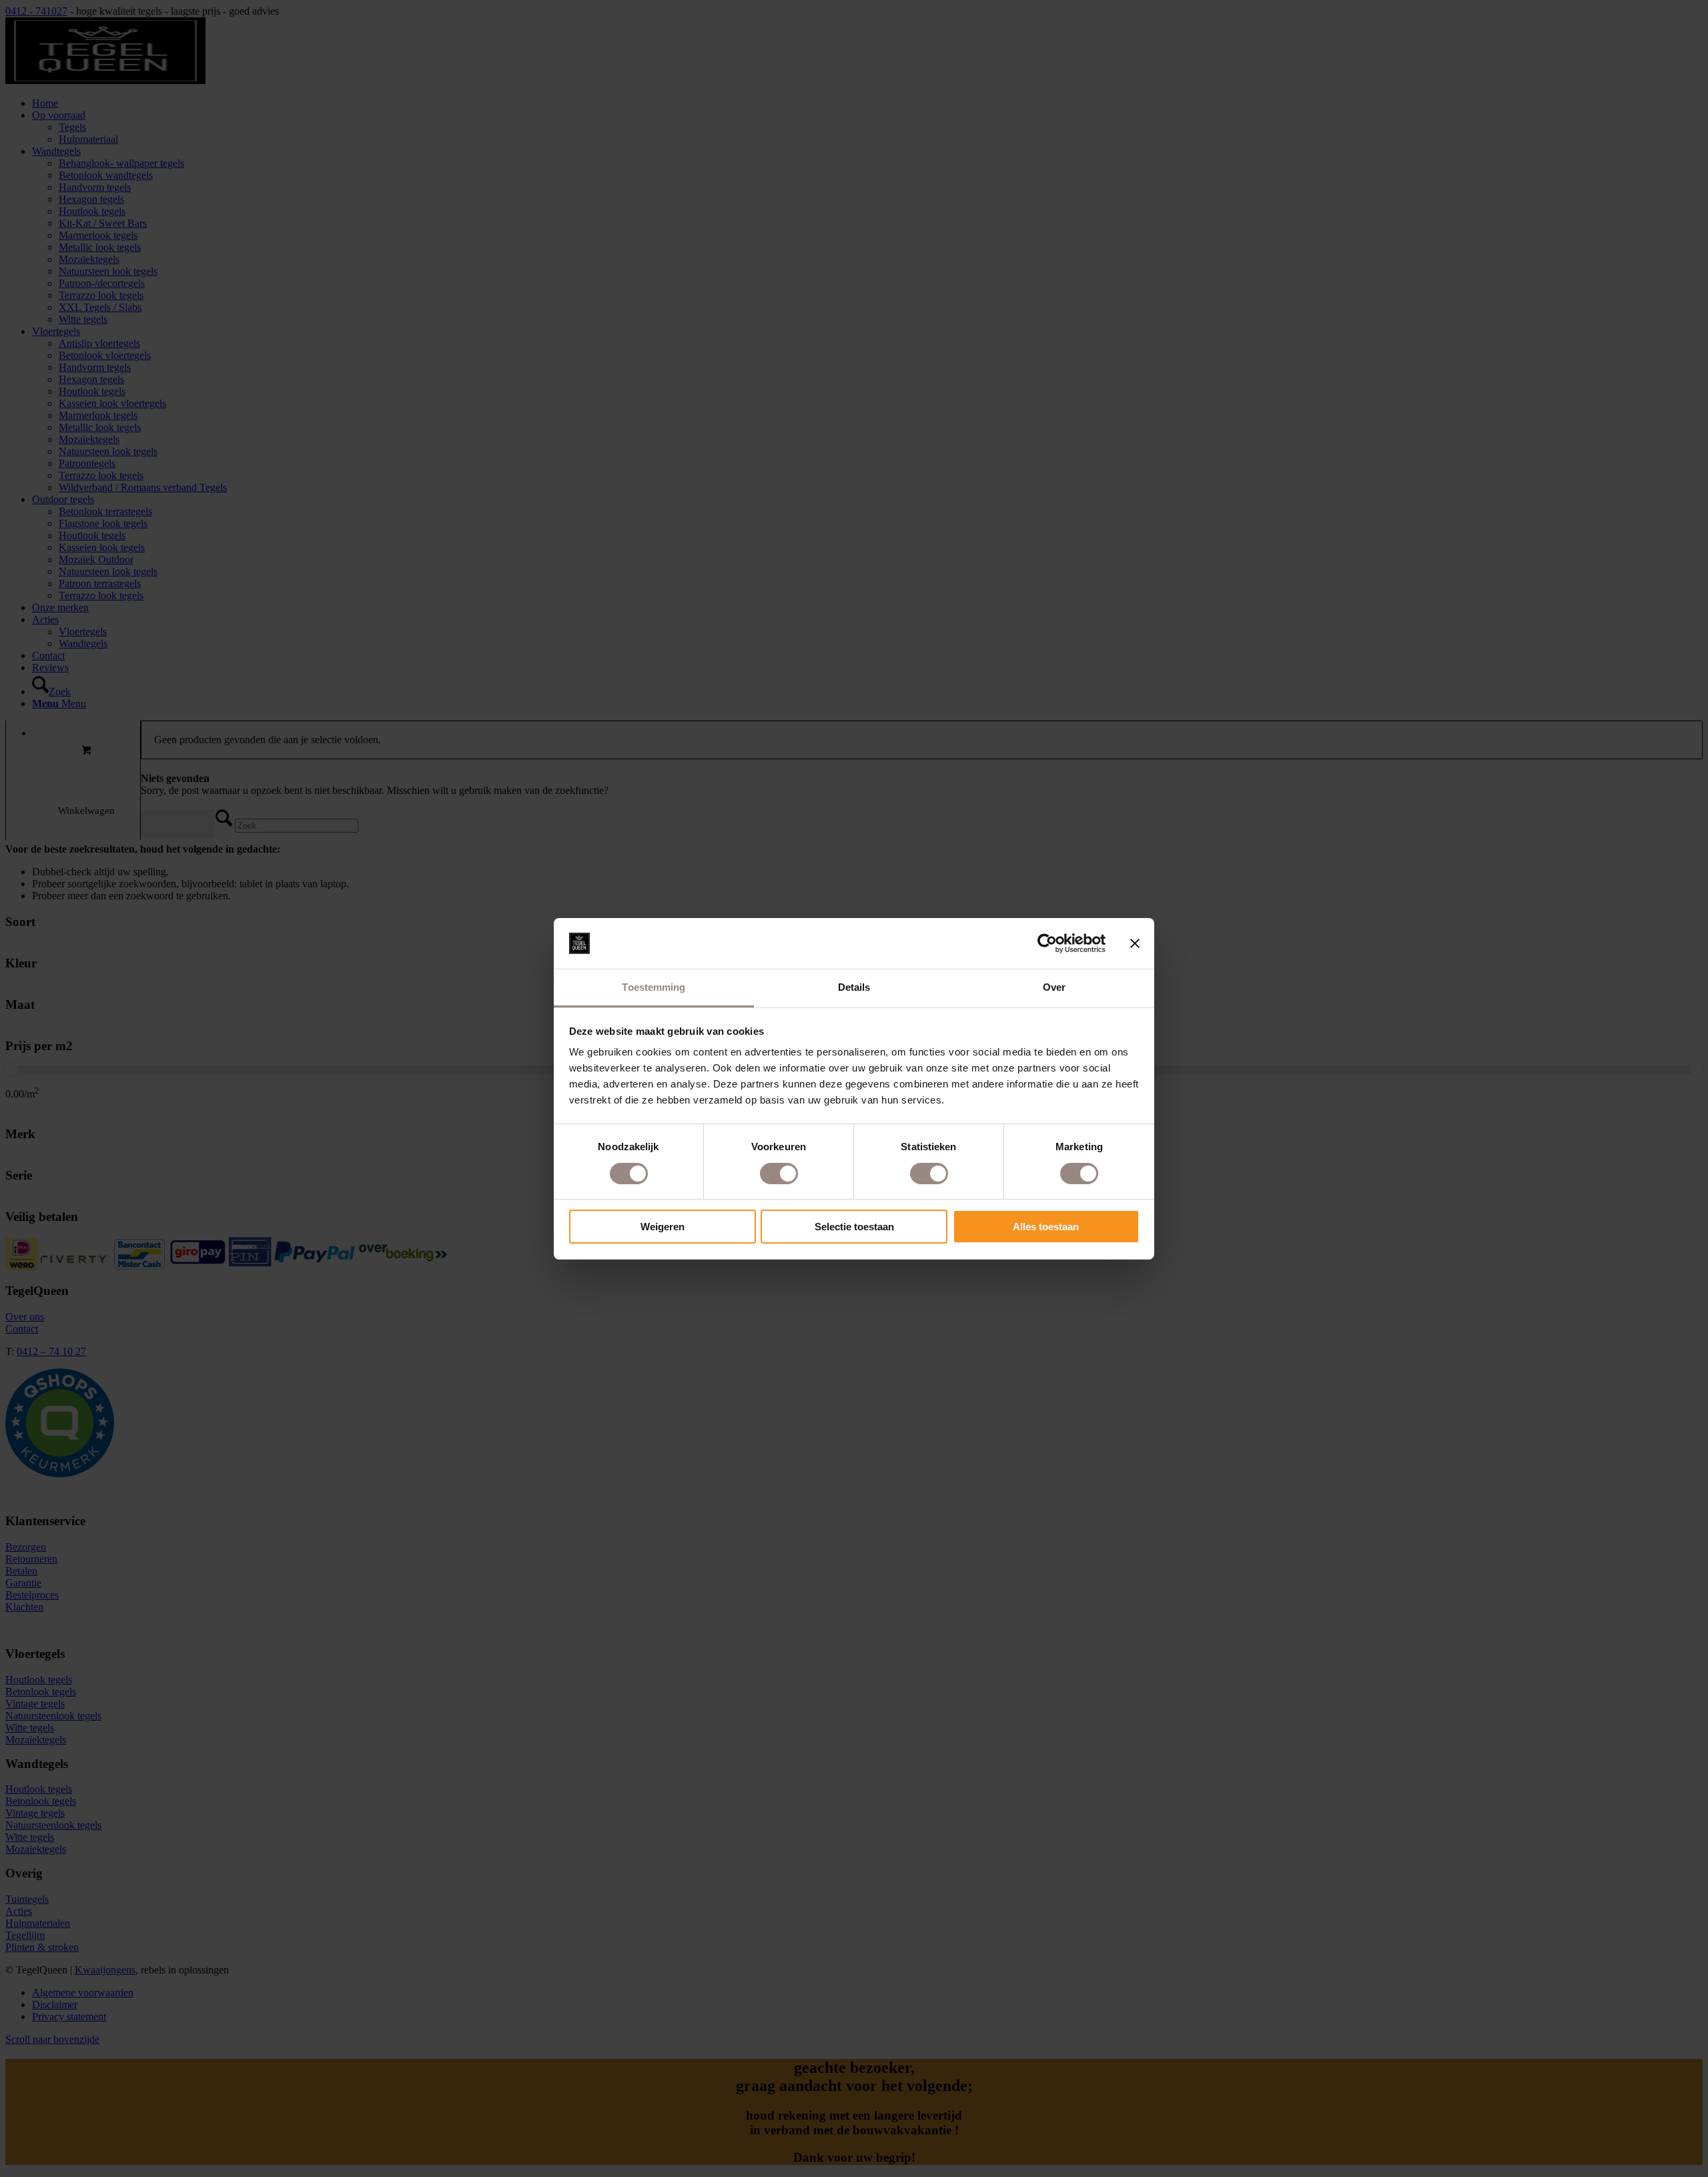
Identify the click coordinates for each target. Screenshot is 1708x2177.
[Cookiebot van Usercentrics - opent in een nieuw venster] (1047, 943)
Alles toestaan (1046, 1227)
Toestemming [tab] (654, 987)
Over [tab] (1054, 987)
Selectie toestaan (854, 1227)
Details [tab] (854, 987)
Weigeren (663, 1227)
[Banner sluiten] (1135, 943)
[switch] (779, 1174)
